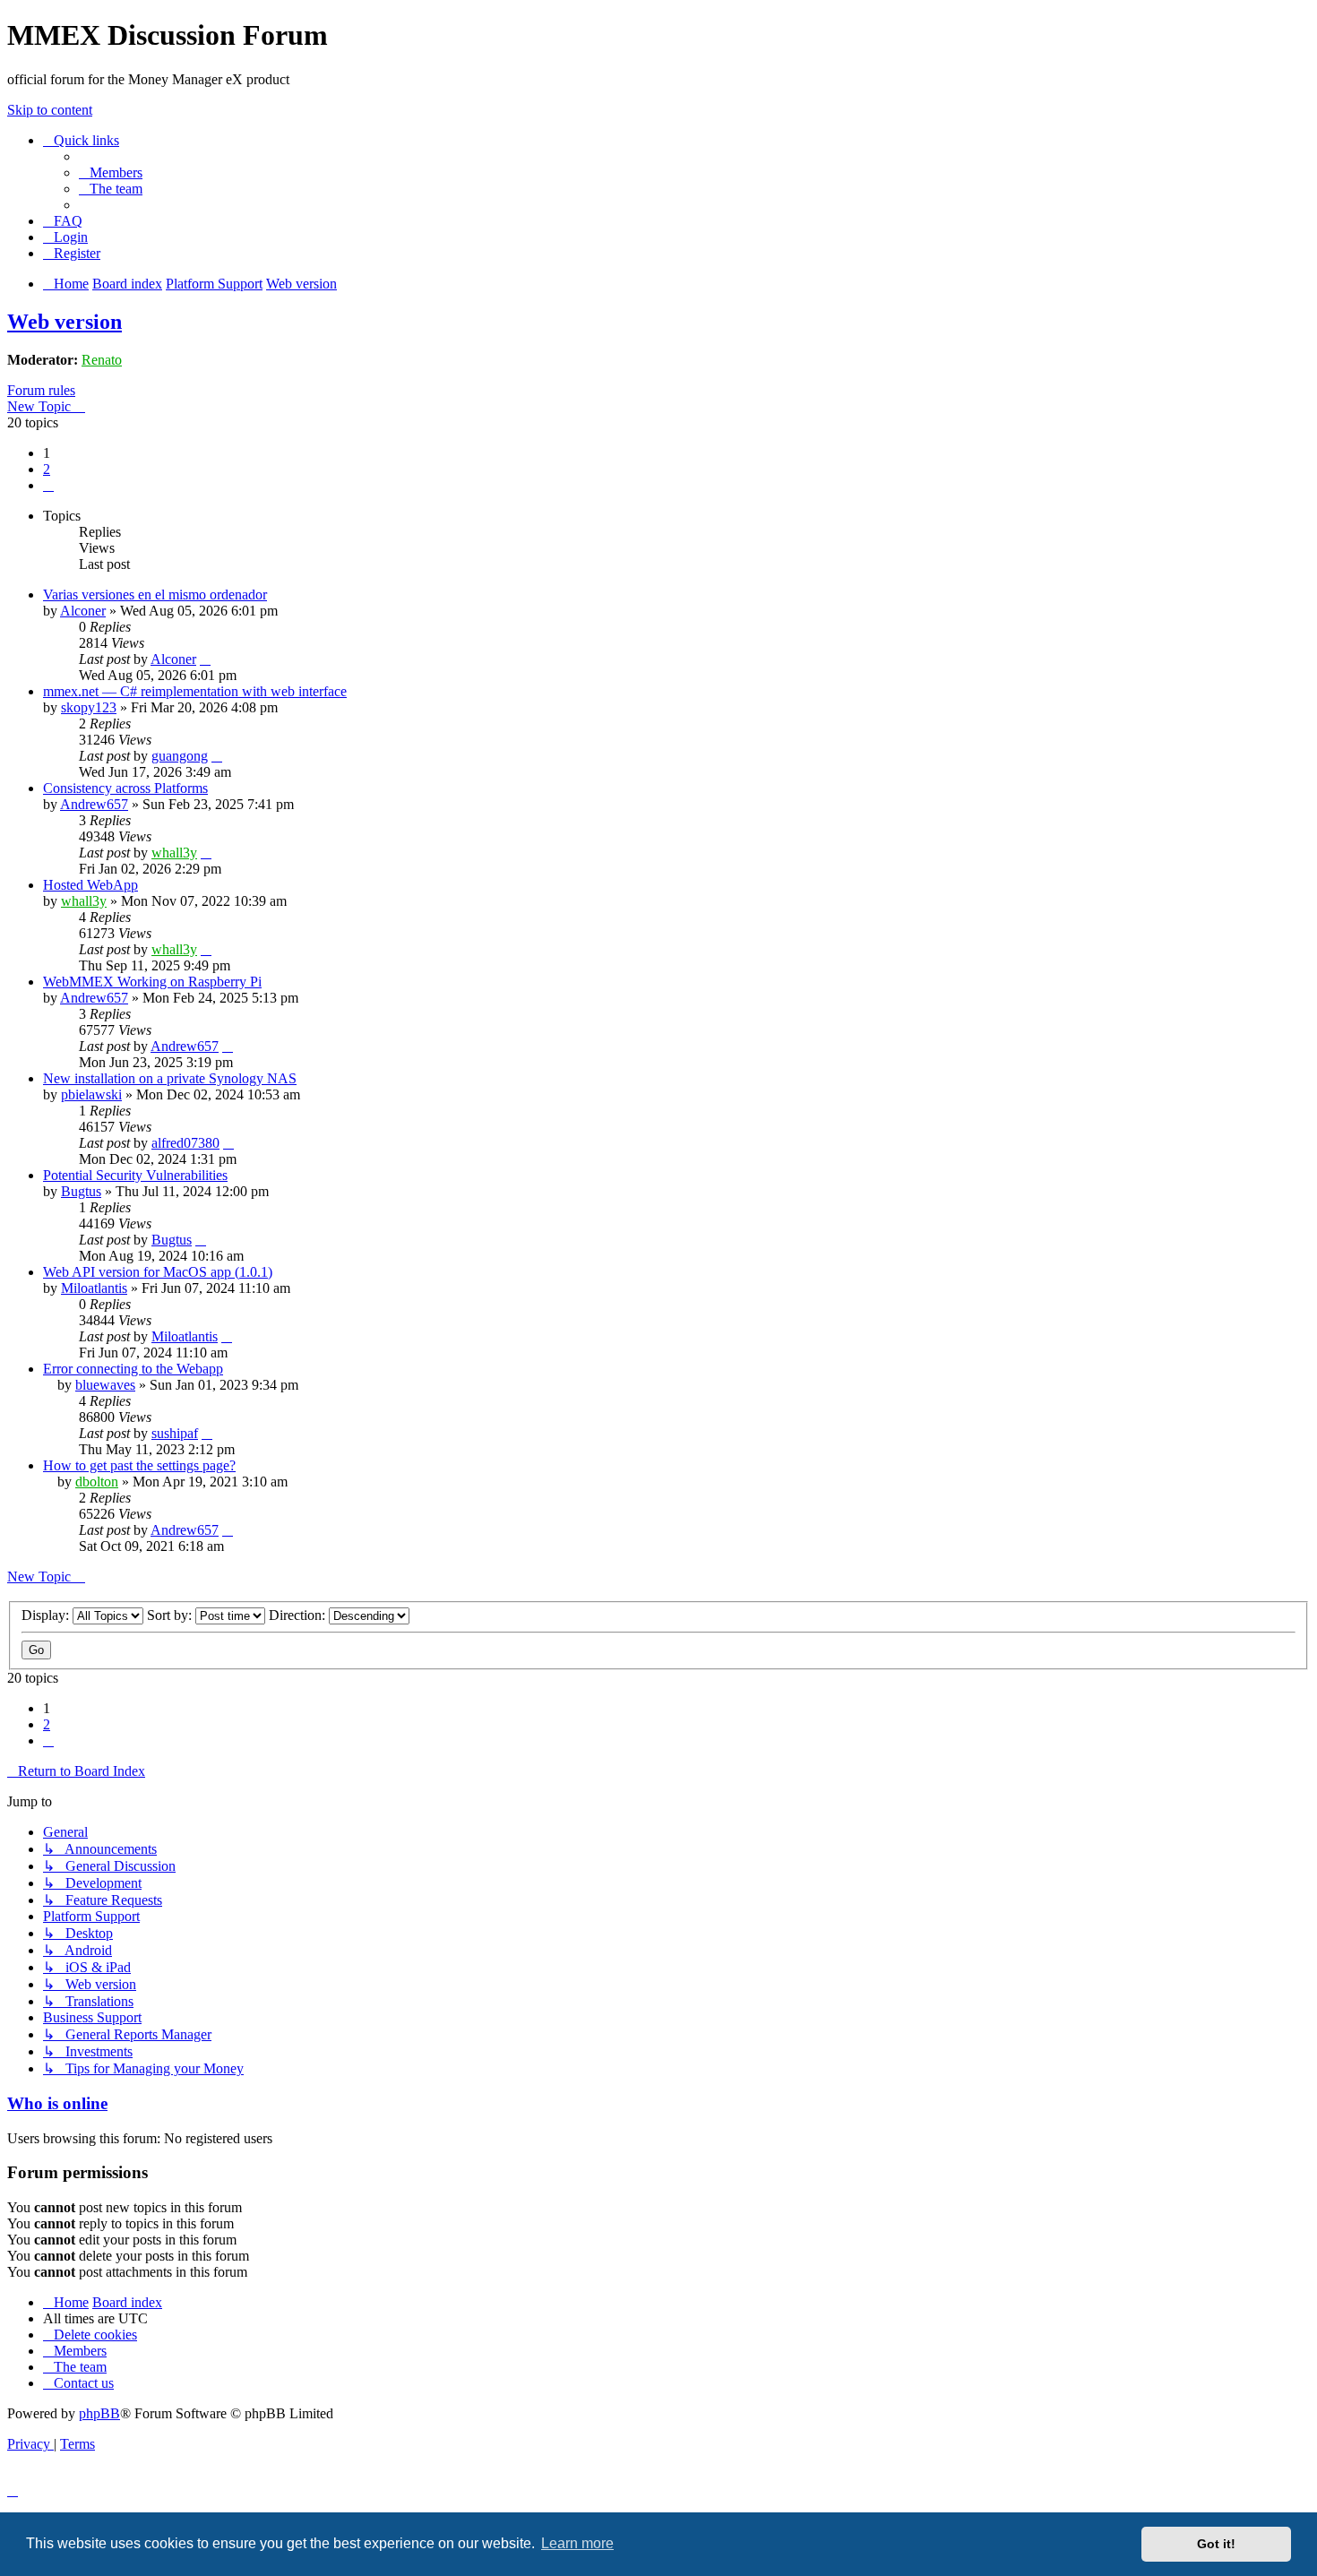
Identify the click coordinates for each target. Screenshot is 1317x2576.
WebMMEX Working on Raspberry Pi (152, 982)
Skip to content (50, 110)
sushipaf (175, 1433)
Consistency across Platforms (125, 788)
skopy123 (89, 707)
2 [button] (47, 469)
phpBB (99, 2413)
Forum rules (41, 390)
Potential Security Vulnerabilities (135, 1175)
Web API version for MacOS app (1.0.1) (158, 1272)
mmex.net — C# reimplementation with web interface (195, 691)
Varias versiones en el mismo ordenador (155, 594)
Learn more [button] (577, 2543)
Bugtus (81, 1191)
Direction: (299, 1615)
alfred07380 (185, 1143)
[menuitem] (111, 172)
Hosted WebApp (90, 885)
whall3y (174, 853)
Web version (65, 322)
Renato (102, 360)
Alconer (83, 611)
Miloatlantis (94, 1288)
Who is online (57, 2103)
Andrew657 (94, 804)
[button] (48, 485)
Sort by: (171, 1615)
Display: (47, 1615)
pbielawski (91, 1094)
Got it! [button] (1216, 2544)
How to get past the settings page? (139, 1465)
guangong (180, 756)
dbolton (97, 1482)
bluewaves (105, 1385)
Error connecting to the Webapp (133, 1369)
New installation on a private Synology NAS (170, 1078)
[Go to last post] (205, 659)
